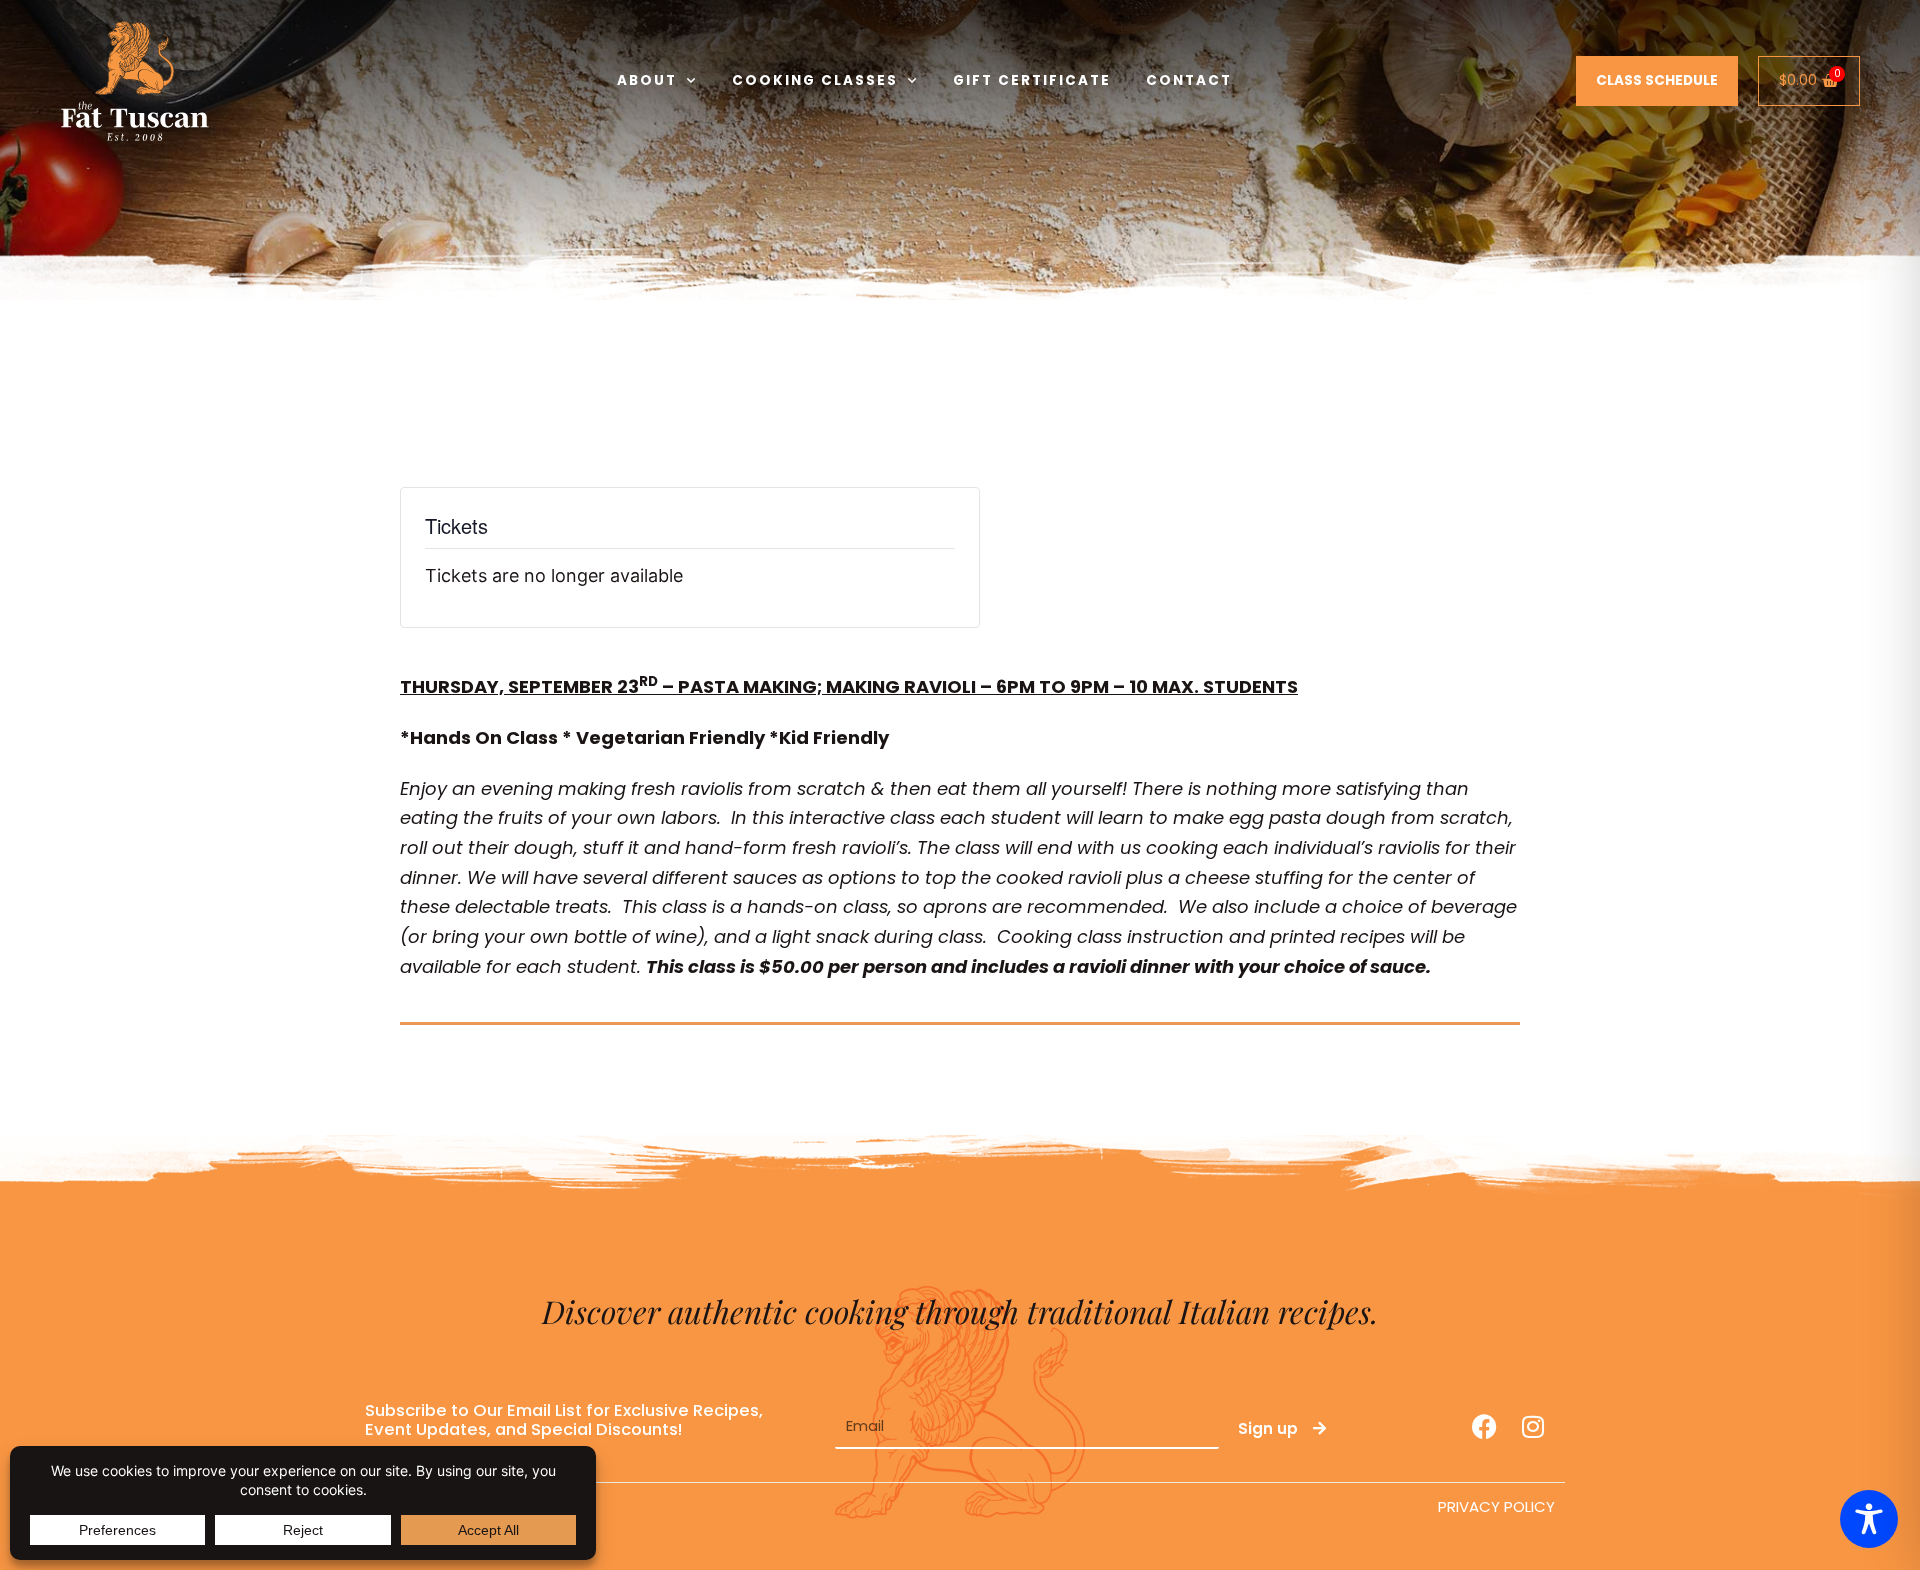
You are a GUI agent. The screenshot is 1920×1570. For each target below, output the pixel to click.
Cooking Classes (815, 80)
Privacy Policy (1496, 1506)
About (647, 80)
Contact (1189, 80)
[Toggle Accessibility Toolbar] (1869, 1519)
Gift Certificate (1032, 80)
